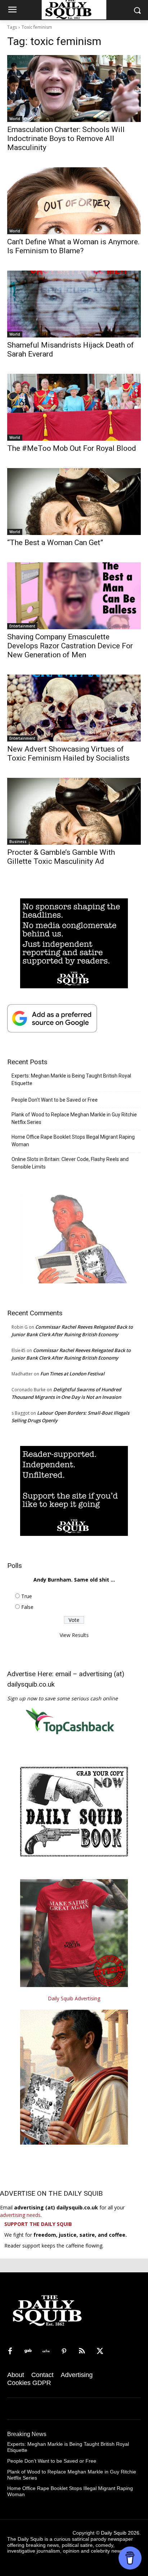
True (27, 1596)
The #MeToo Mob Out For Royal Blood (72, 448)
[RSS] (82, 2351)
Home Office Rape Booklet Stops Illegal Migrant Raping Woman (73, 1141)
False (27, 1607)
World (15, 119)
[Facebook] (10, 2351)
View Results (74, 1635)
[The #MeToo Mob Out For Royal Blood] (74, 407)
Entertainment (22, 626)
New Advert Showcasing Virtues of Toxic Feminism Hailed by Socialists (68, 754)
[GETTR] (46, 2351)
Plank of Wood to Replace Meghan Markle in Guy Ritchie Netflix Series (74, 1118)
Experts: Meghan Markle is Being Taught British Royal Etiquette (71, 1080)
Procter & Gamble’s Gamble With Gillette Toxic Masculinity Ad (61, 857)
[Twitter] (100, 2351)
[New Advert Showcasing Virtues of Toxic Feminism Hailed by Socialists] (74, 708)
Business (18, 842)
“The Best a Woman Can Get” (55, 543)
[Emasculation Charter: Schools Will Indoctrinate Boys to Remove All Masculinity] (74, 89)
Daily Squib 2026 (120, 2533)
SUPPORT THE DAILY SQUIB (38, 2224)
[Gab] (28, 2351)
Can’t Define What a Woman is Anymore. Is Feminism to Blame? (73, 246)
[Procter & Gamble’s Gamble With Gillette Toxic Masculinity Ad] (74, 811)
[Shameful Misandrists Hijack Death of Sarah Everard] (74, 304)
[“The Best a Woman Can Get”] (74, 502)
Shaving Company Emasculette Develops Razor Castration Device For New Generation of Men (70, 646)
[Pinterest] (64, 2351)
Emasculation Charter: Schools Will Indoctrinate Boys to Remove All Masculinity (66, 139)
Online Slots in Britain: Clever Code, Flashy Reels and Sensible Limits (70, 1163)
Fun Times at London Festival (72, 1374)
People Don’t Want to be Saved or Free (55, 1100)
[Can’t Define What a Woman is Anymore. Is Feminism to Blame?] (74, 201)
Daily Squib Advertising (74, 1998)
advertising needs (20, 2215)
